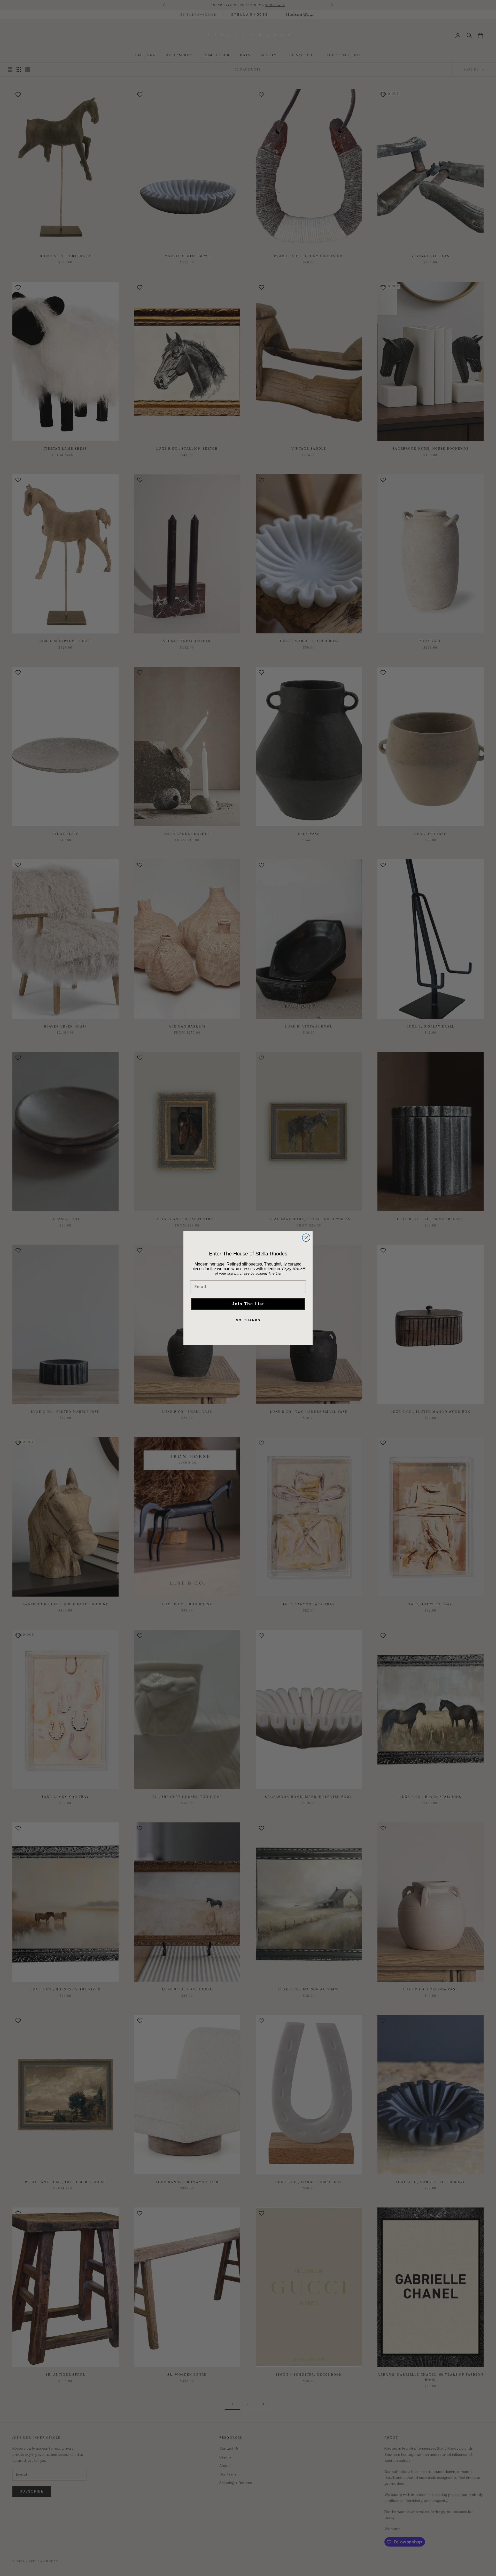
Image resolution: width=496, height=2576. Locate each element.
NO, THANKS (248, 1320)
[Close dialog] (306, 1238)
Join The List (248, 1304)
